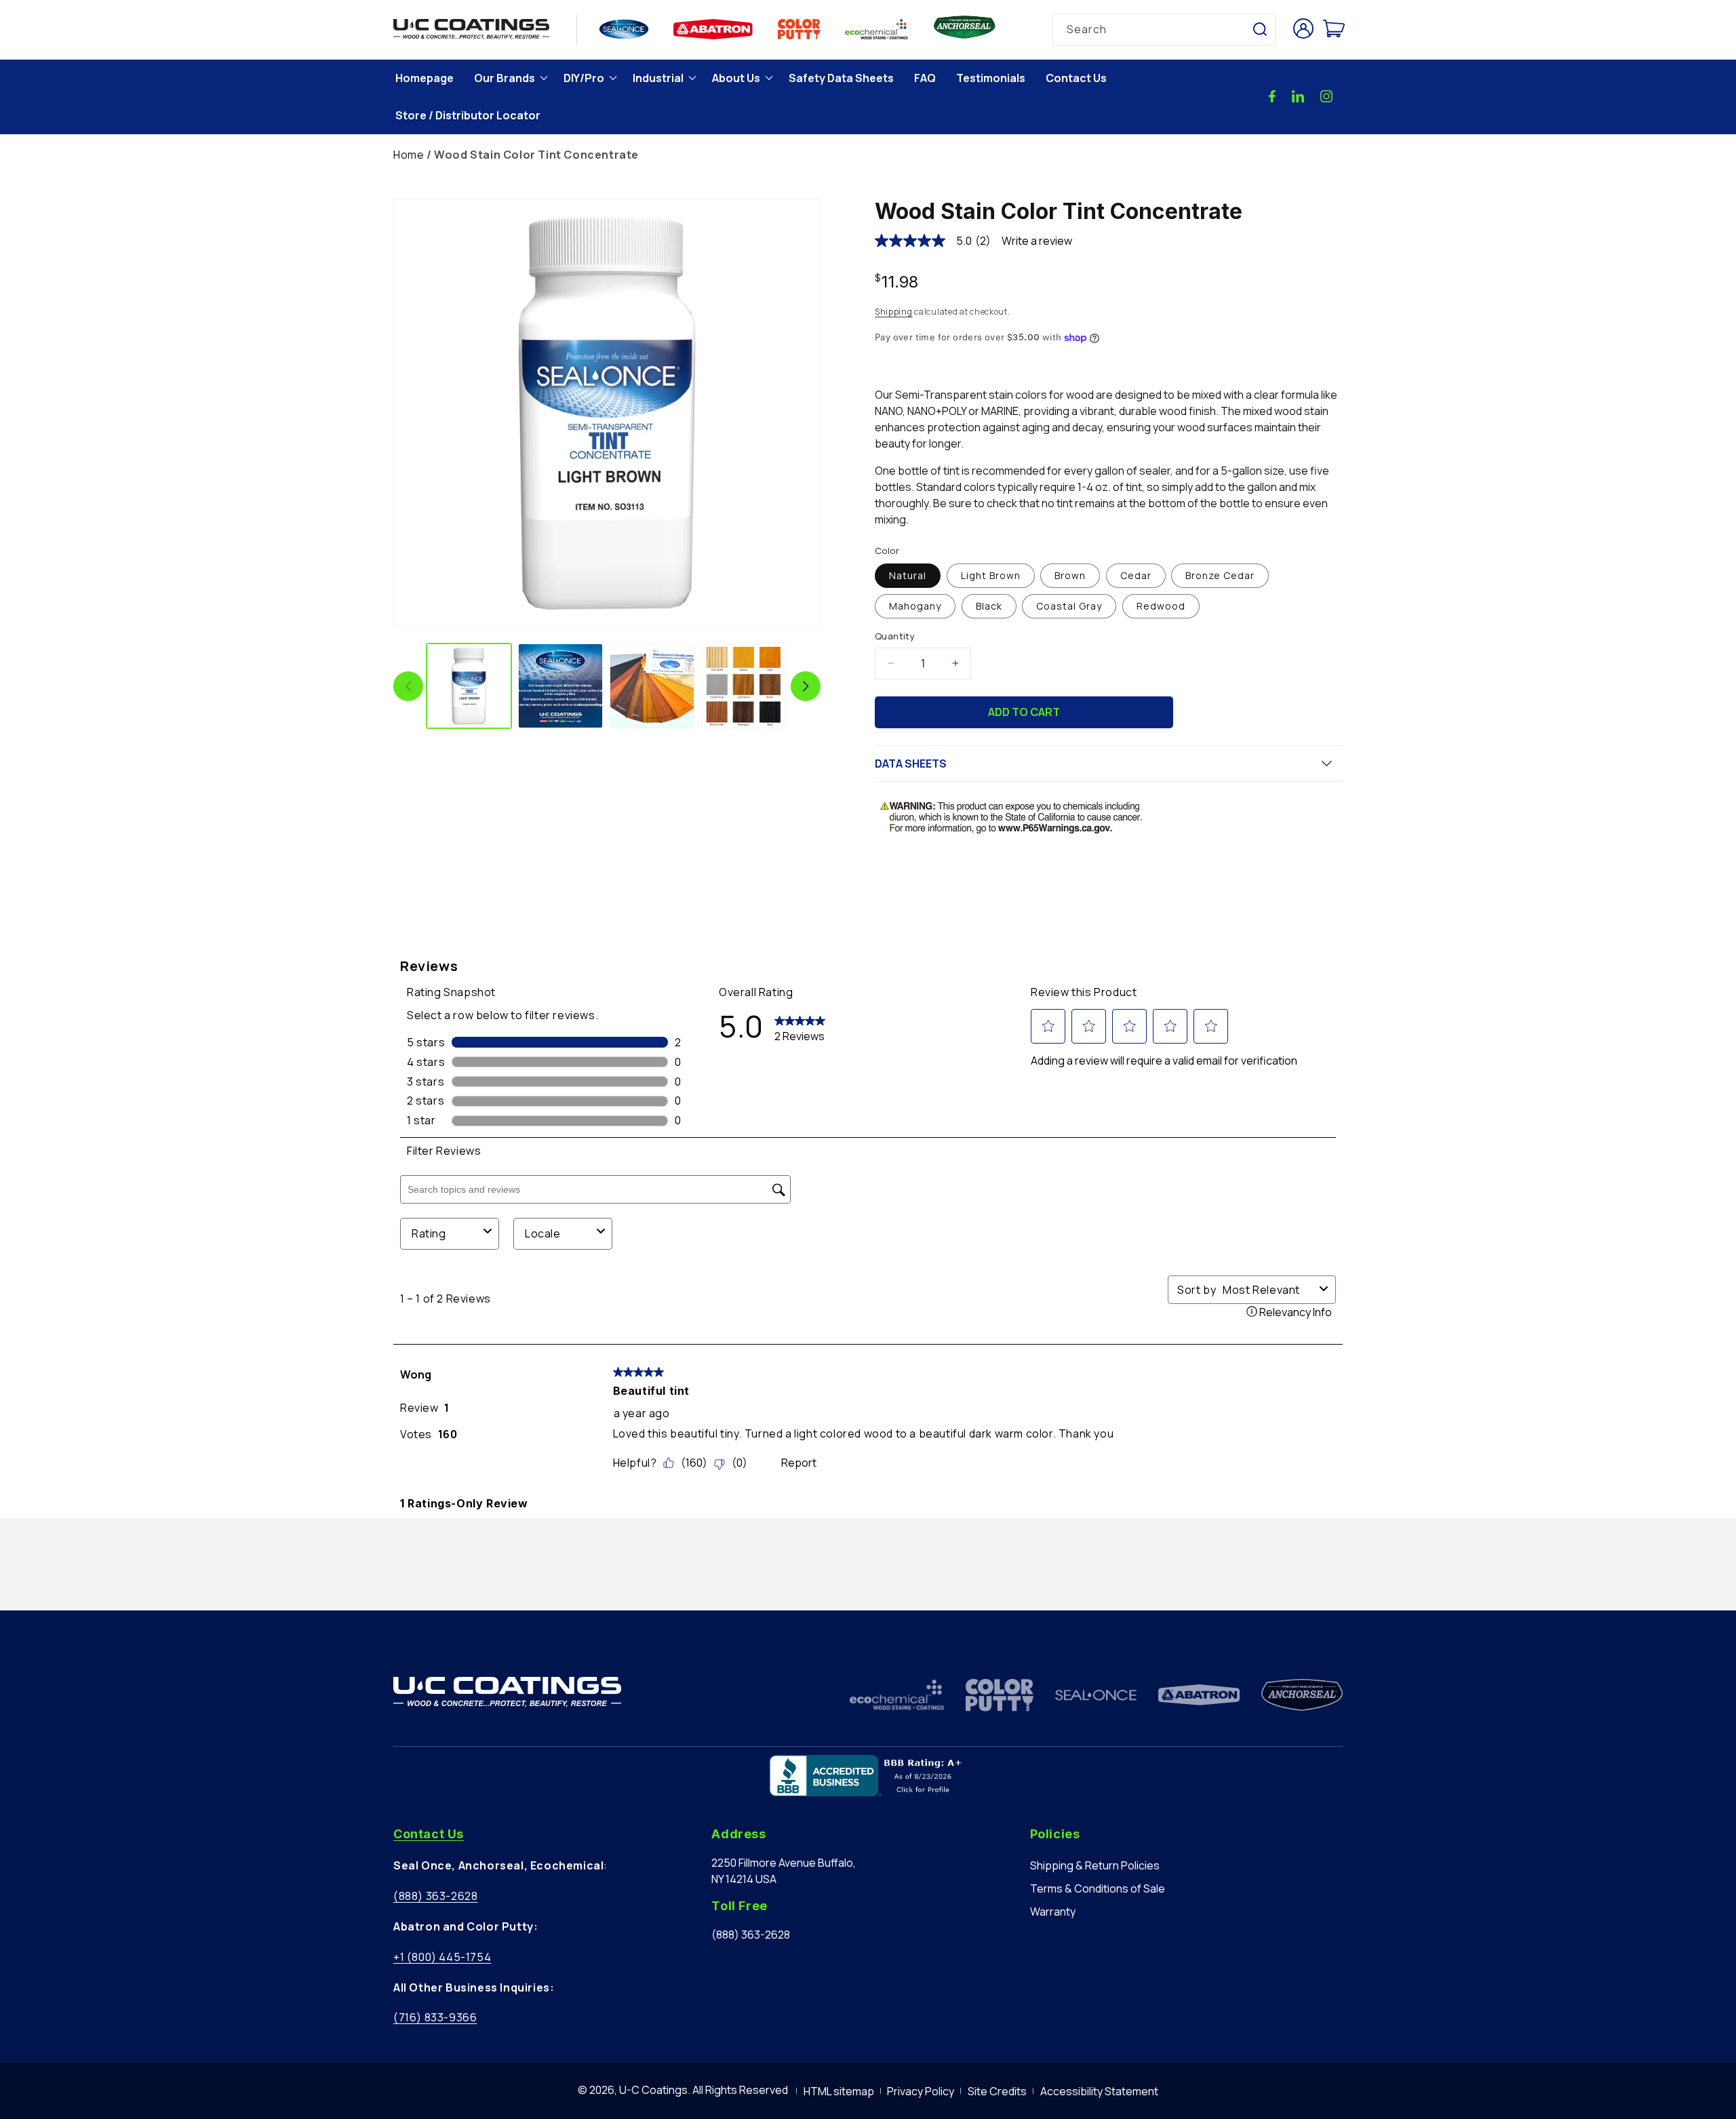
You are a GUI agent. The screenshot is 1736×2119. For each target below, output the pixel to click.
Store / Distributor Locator (468, 115)
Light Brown (991, 575)
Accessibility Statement (1099, 2091)
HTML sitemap (839, 2091)
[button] (509, 78)
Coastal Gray (1069, 606)
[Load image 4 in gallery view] (744, 686)
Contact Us (1076, 78)
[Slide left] (408, 686)
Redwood (1161, 606)
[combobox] (1164, 29)
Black (989, 606)
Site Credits (997, 2091)
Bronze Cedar (1220, 575)
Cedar (1136, 575)
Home (409, 155)
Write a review (1037, 241)
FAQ (925, 78)
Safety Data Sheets (841, 78)
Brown (1070, 575)
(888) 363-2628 (435, 1896)
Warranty (1053, 1912)
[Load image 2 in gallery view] (560, 686)
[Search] (1260, 29)
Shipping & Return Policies (1095, 1865)
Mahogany (915, 606)
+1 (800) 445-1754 (442, 1957)
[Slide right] (806, 686)
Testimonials (991, 78)
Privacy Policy (921, 2091)
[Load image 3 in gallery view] (652, 686)
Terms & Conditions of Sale (1098, 1888)
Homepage (425, 78)
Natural (908, 575)
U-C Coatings (653, 2090)
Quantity (895, 636)
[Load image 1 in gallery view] (469, 686)
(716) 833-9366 (435, 2017)
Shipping (894, 312)
